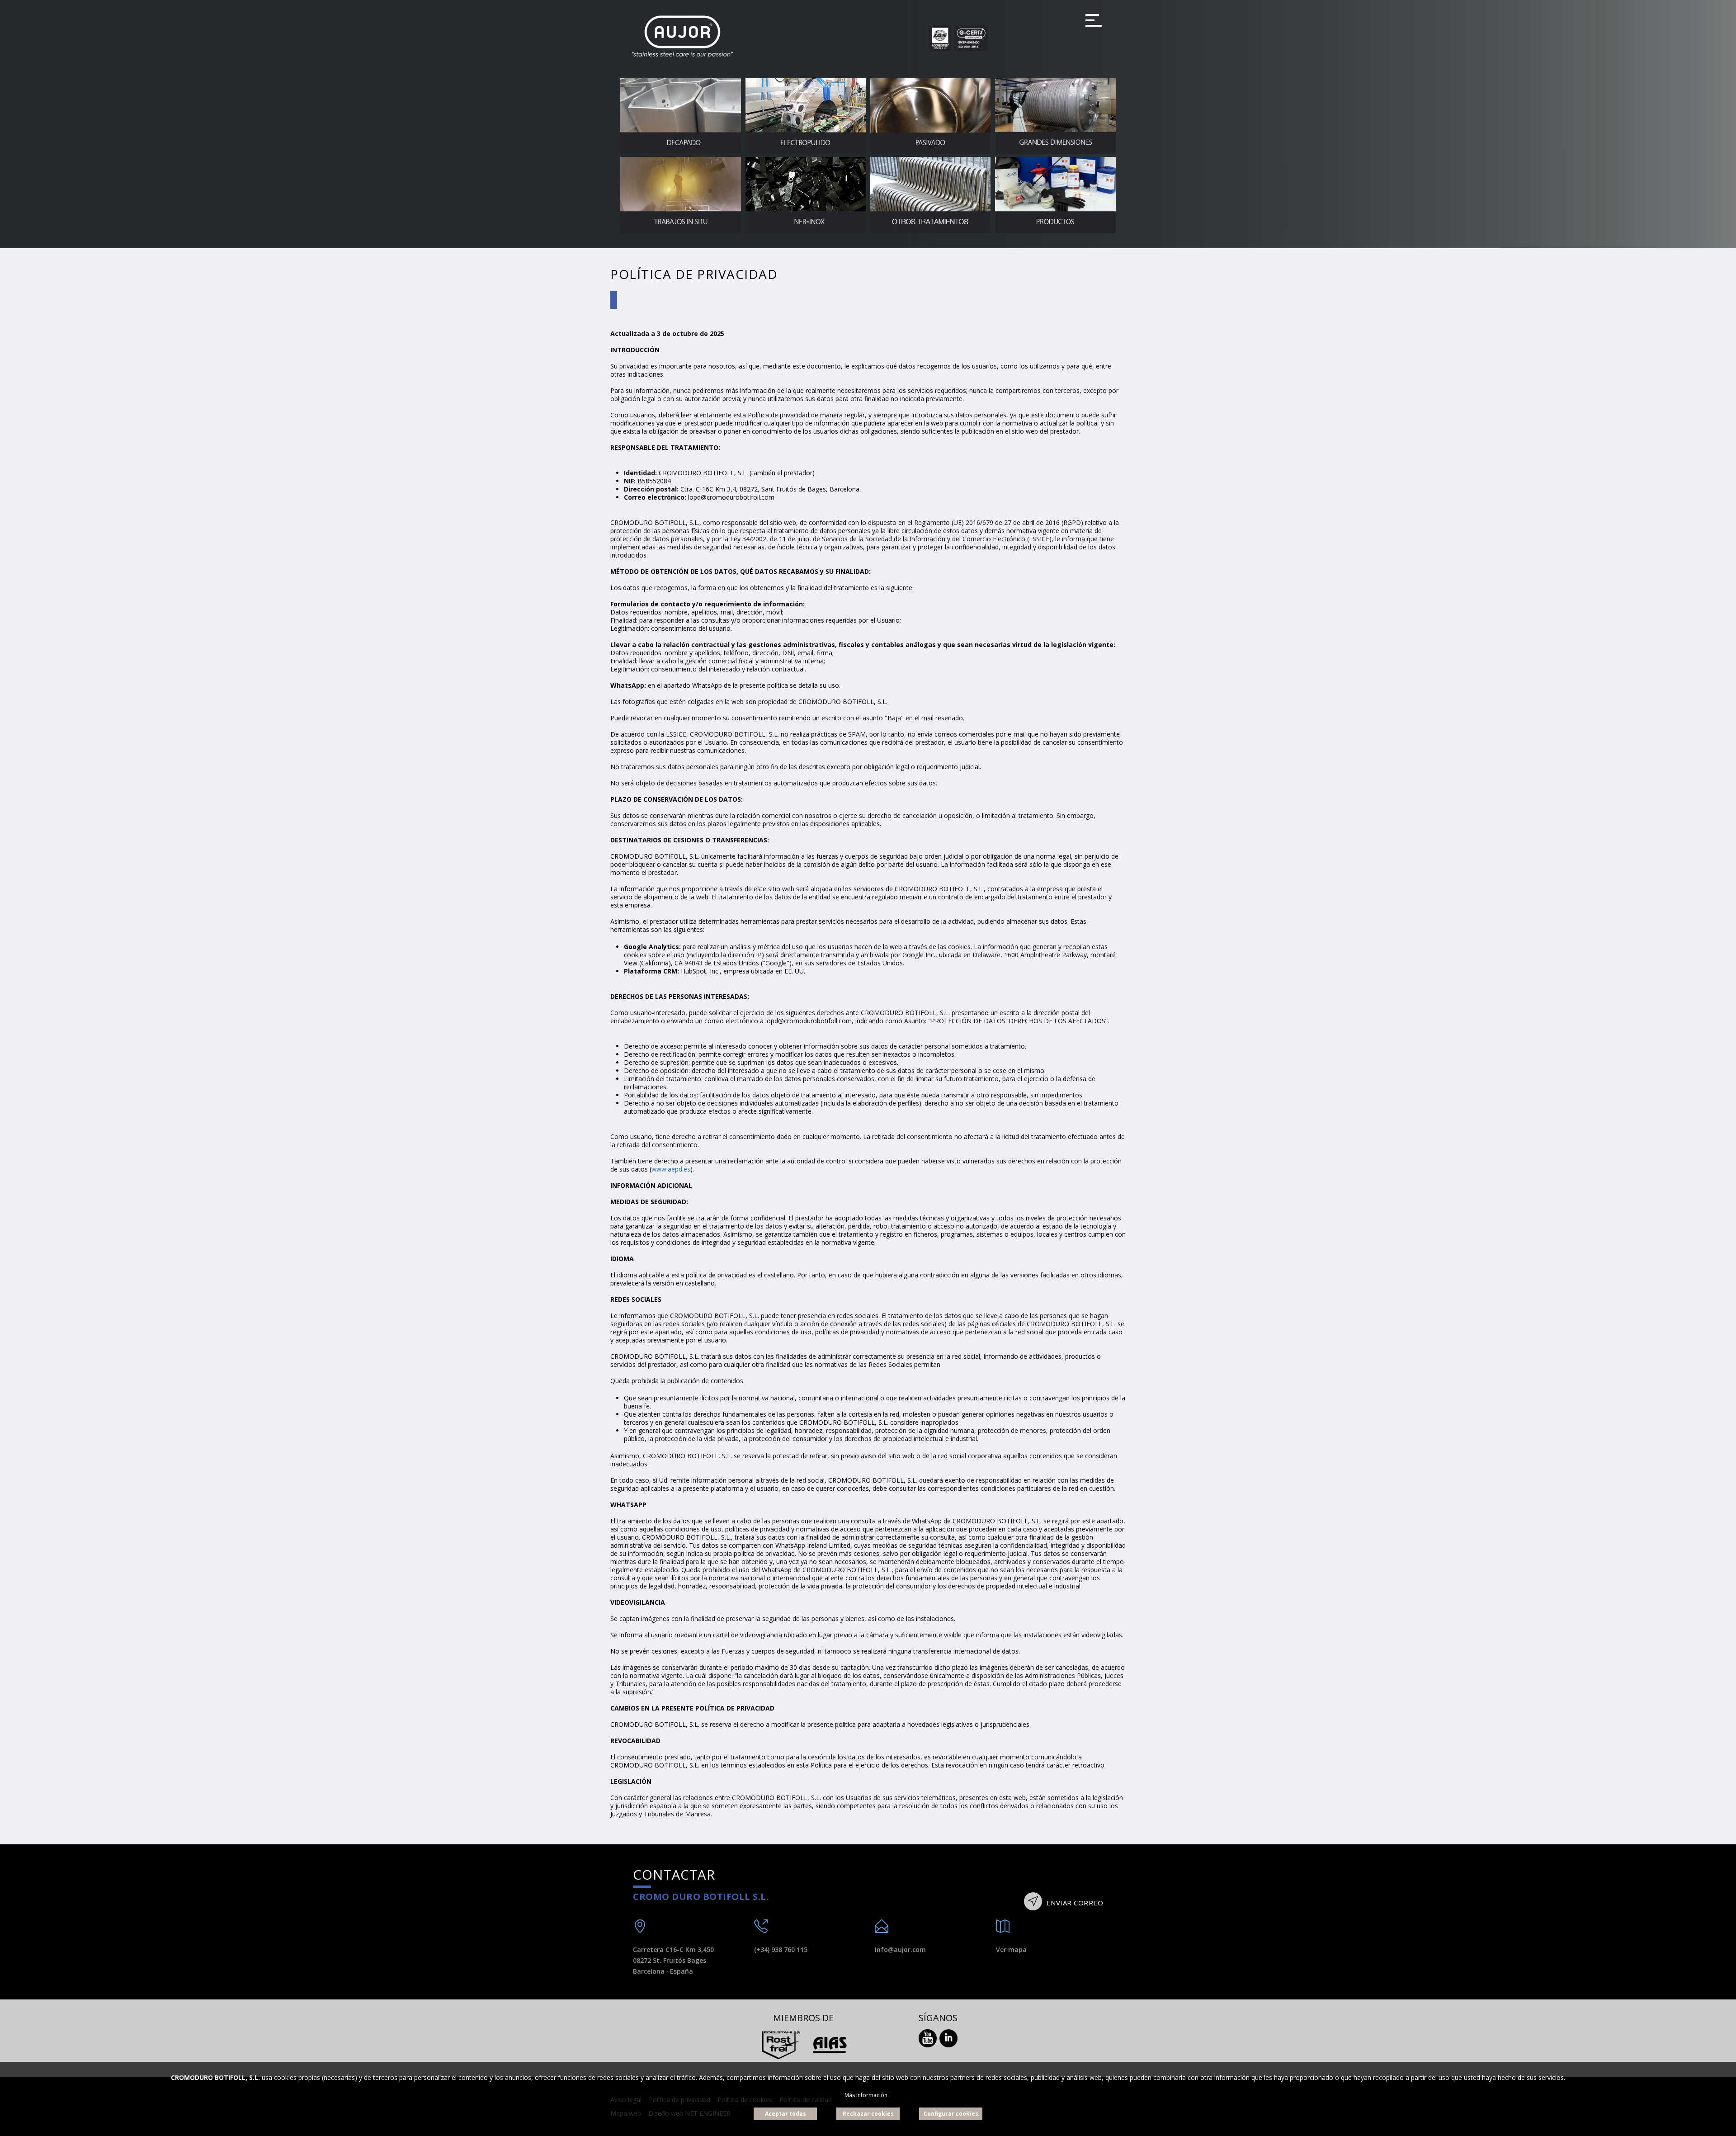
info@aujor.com (900, 1949)
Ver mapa (1011, 1949)
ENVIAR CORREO (1074, 1903)
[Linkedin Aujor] (948, 2037)
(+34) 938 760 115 (781, 1949)
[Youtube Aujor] (928, 2037)
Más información (866, 2095)
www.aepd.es (671, 1169)
